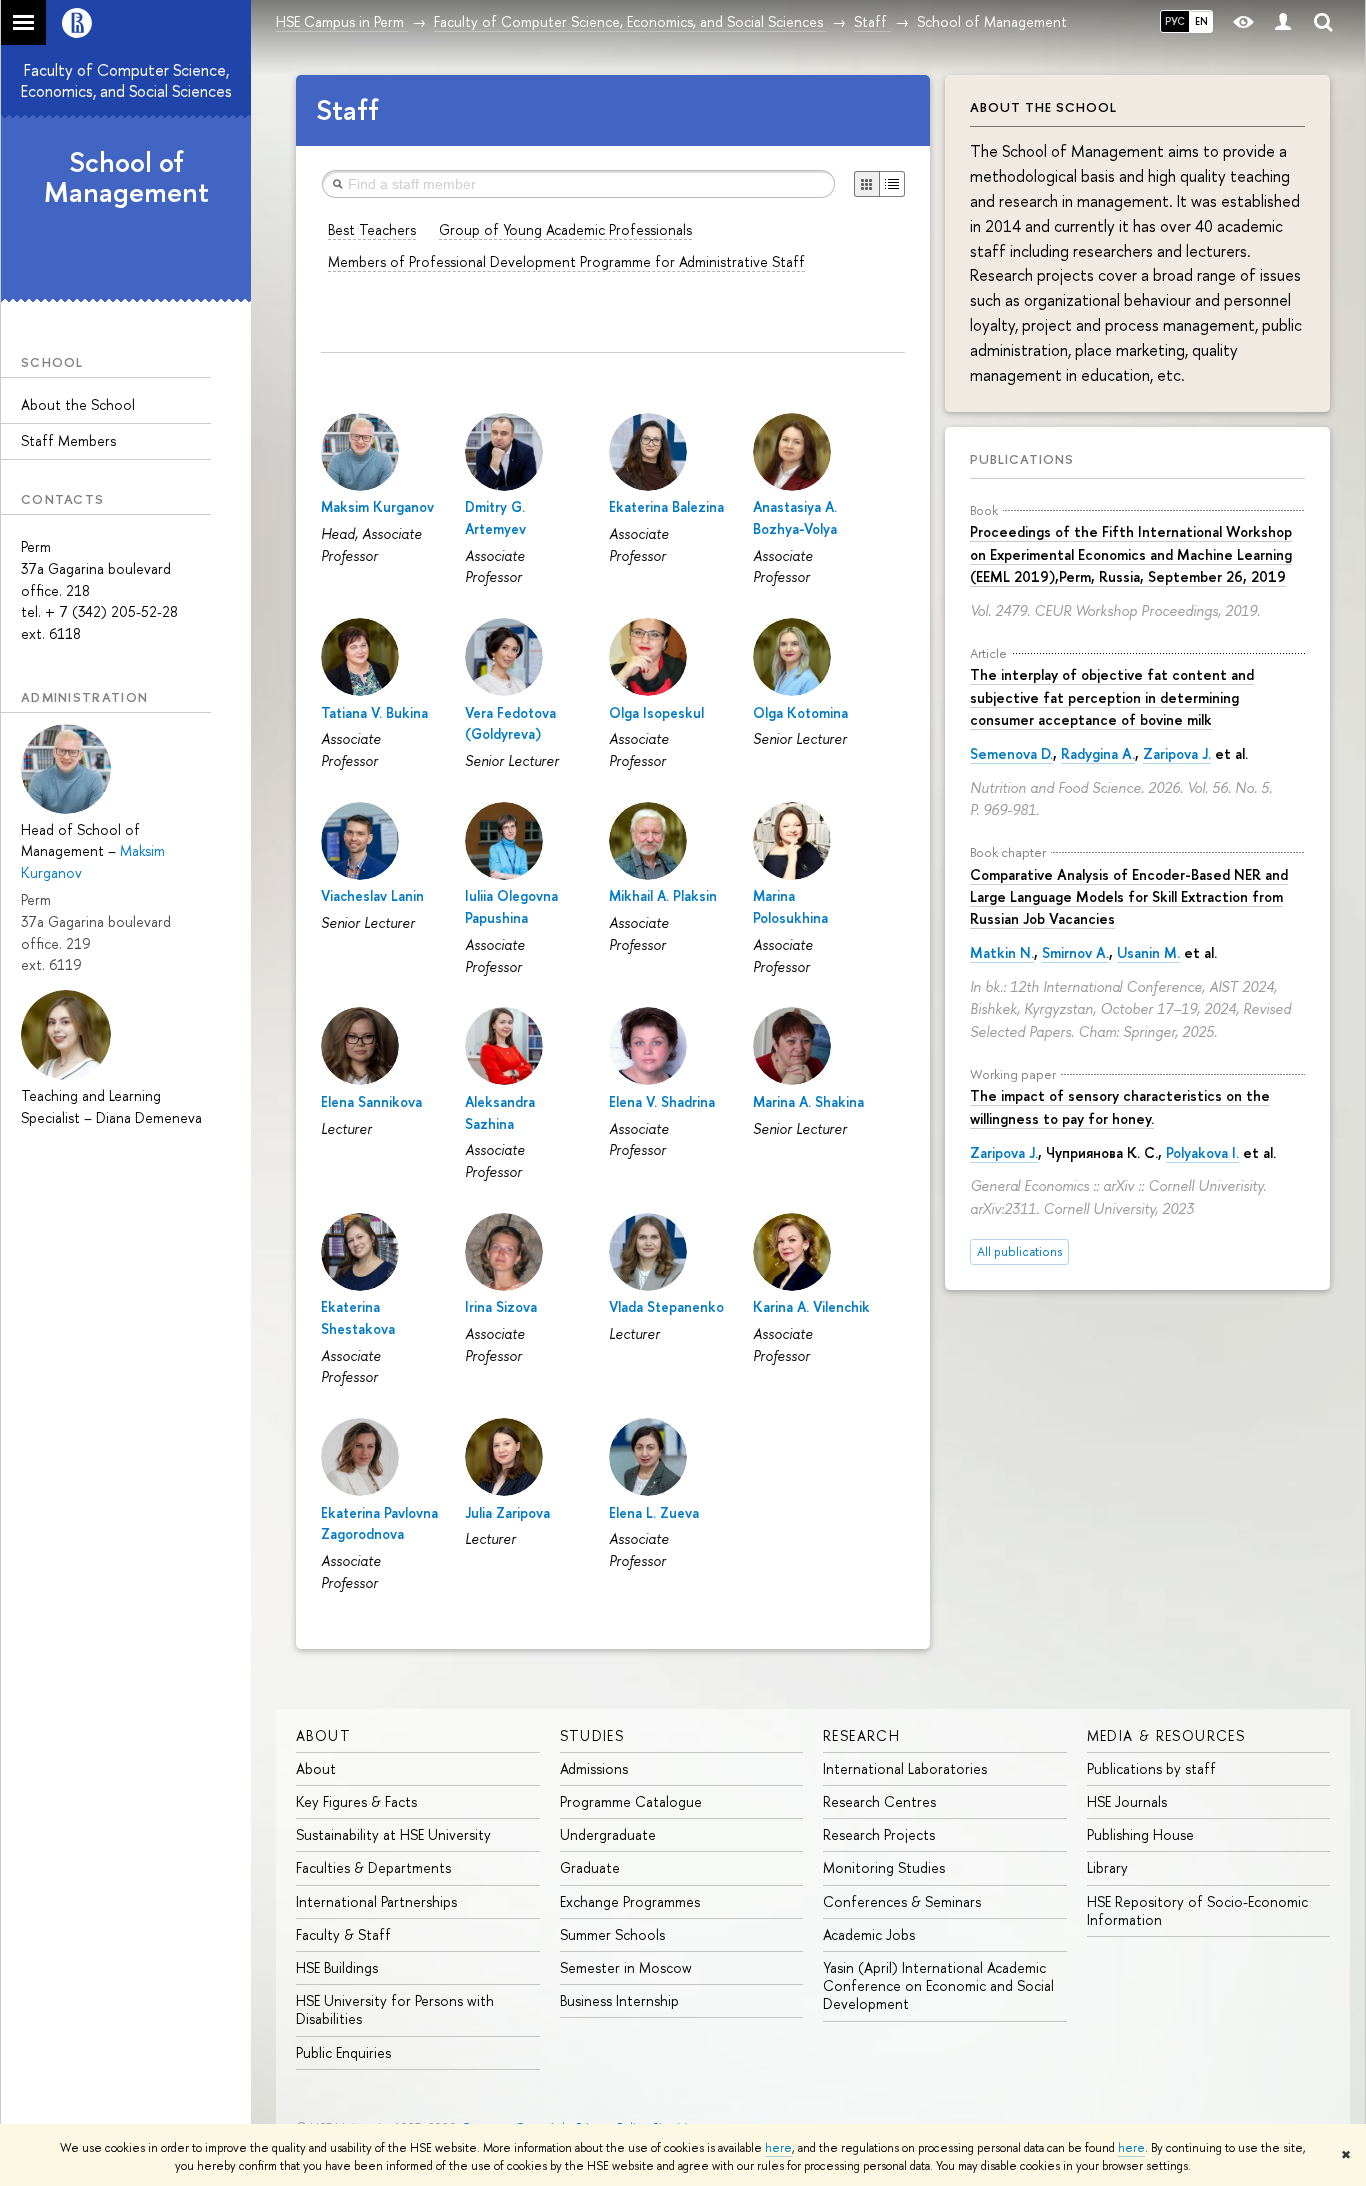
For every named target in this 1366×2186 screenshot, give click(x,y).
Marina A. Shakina (808, 1101)
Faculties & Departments (373, 1867)
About (323, 1735)
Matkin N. (1002, 952)
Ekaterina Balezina (666, 506)
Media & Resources (1166, 1735)
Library (1107, 1867)
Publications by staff (1151, 1768)
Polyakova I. (1202, 1152)
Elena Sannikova (371, 1101)
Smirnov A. (1075, 952)
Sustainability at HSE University (393, 1834)
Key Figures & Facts (356, 1801)
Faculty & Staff (343, 1934)
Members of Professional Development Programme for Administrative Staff (566, 261)
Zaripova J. (1177, 753)
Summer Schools (612, 1934)
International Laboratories (905, 1768)
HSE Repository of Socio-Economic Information (1197, 1910)
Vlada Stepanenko (666, 1306)
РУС (1175, 21)
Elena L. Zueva (654, 1512)
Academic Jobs (869, 1934)
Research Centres (879, 1801)
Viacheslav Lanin (372, 895)
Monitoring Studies (884, 1867)
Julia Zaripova (507, 1512)
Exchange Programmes (630, 1901)
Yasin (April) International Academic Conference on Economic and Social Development (938, 1985)
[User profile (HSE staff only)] (1283, 22)
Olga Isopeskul (656, 712)
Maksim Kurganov (377, 506)
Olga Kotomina (800, 712)
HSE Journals (1127, 1801)
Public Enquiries (343, 2052)
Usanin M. (1148, 952)
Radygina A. (1098, 753)
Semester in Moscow (626, 1967)
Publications (1022, 459)
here (778, 2148)
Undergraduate (608, 1834)
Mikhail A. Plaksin (663, 895)
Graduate (590, 1867)
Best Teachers (372, 229)
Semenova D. (1011, 753)
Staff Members (68, 440)
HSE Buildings (337, 1967)
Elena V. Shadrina (662, 1101)
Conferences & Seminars (902, 1901)
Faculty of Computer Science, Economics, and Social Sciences (126, 80)
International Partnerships (376, 1901)
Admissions (594, 1768)
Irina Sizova (501, 1306)
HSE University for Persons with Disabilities (395, 2009)
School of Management (126, 177)
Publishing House (1140, 1834)
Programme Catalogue (631, 1801)
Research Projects (879, 1834)
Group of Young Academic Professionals (565, 229)
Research (861, 1735)
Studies (592, 1735)
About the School (78, 404)
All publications (1019, 1251)
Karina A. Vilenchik (811, 1306)
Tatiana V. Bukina (374, 712)
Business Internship (619, 2000)
